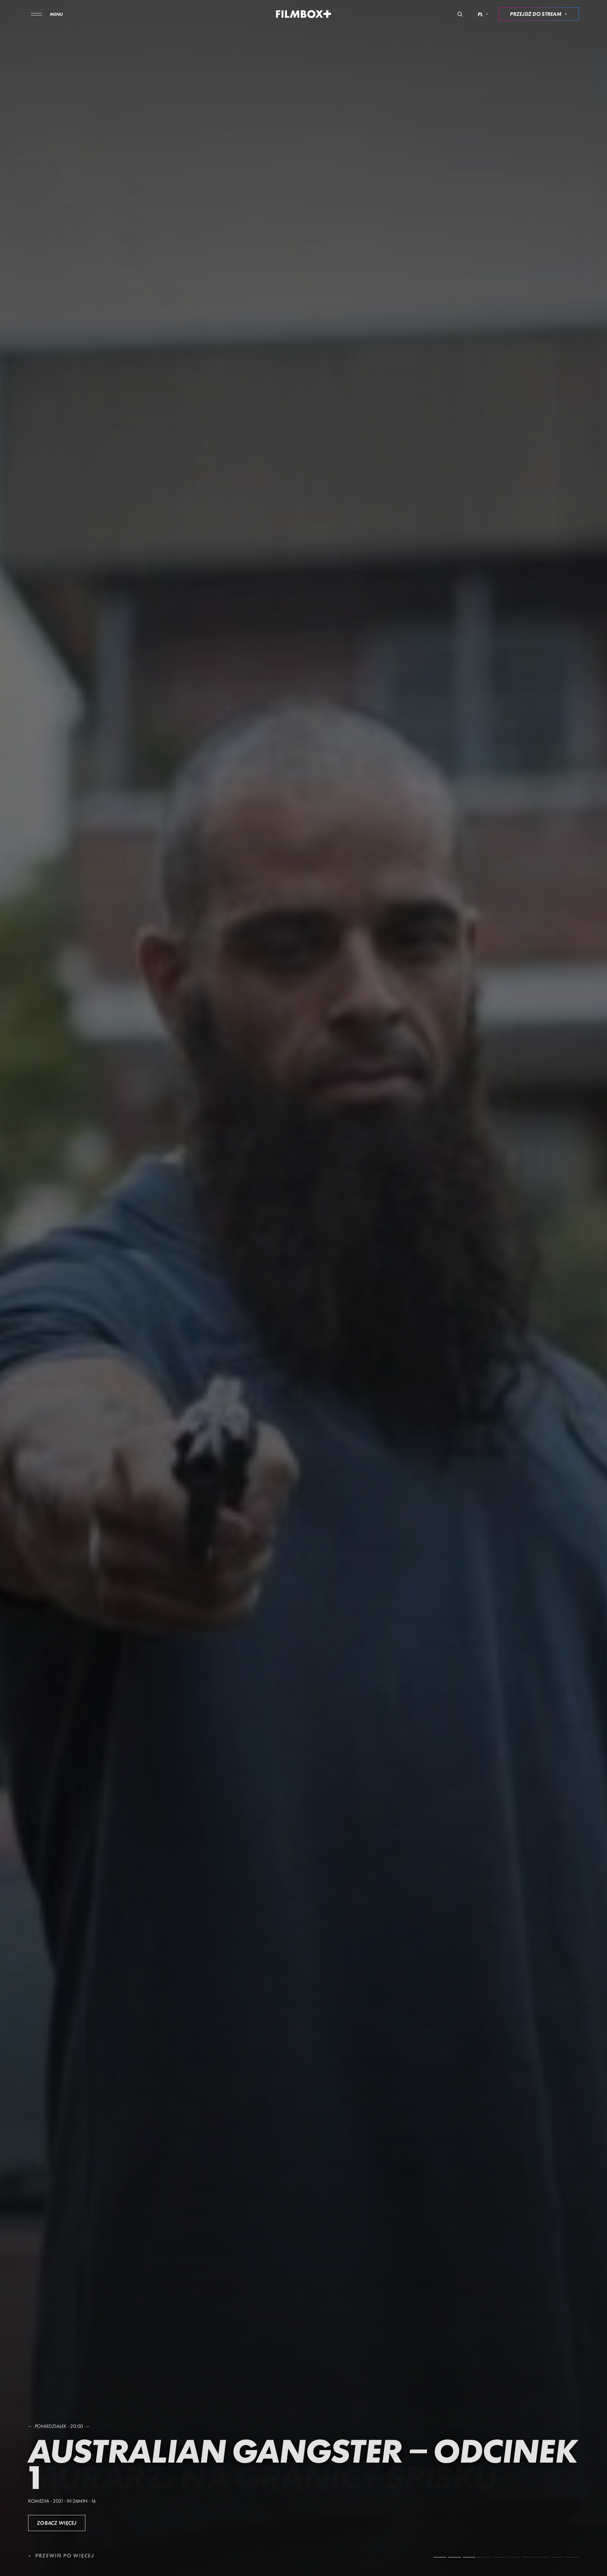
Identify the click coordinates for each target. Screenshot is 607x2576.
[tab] (440, 2557)
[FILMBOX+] (304, 14)
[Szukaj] (460, 14)
